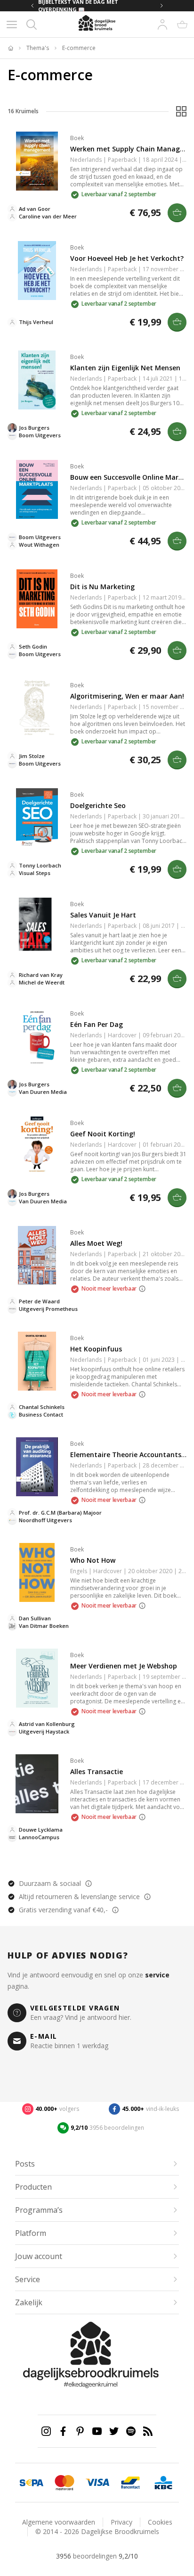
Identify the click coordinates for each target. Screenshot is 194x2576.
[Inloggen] (162, 25)
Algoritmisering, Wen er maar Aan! (127, 696)
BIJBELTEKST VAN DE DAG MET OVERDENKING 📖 (78, 6)
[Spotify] (131, 2431)
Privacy (121, 2522)
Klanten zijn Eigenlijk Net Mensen (125, 368)
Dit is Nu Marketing (102, 587)
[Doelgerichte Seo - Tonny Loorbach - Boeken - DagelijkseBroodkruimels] (37, 818)
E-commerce (79, 48)
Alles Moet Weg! (96, 1243)
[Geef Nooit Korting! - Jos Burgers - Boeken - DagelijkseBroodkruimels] (37, 1146)
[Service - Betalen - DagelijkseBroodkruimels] (32, 2483)
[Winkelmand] (182, 25)
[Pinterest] (80, 2431)
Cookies (160, 2522)
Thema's (38, 48)
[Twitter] (114, 2431)
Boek (77, 138)
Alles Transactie (97, 1772)
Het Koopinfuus (96, 1349)
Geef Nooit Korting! (103, 1134)
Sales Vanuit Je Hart (103, 915)
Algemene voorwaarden (59, 2522)
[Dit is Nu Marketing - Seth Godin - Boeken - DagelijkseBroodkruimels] (37, 599)
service (157, 1975)
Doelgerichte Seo (98, 805)
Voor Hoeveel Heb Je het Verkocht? (127, 258)
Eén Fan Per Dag (97, 1024)
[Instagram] (46, 2431)
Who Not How (93, 1560)
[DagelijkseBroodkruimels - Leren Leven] (10, 48)
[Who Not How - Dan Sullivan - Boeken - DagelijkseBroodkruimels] (37, 1572)
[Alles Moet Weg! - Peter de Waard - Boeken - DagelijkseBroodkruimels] (37, 1255)
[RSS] (148, 2431)
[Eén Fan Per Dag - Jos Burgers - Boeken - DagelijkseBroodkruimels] (37, 1037)
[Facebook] (63, 2431)
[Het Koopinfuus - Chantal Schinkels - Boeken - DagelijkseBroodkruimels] (37, 1361)
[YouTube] (97, 2431)
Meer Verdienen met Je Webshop (124, 1666)
